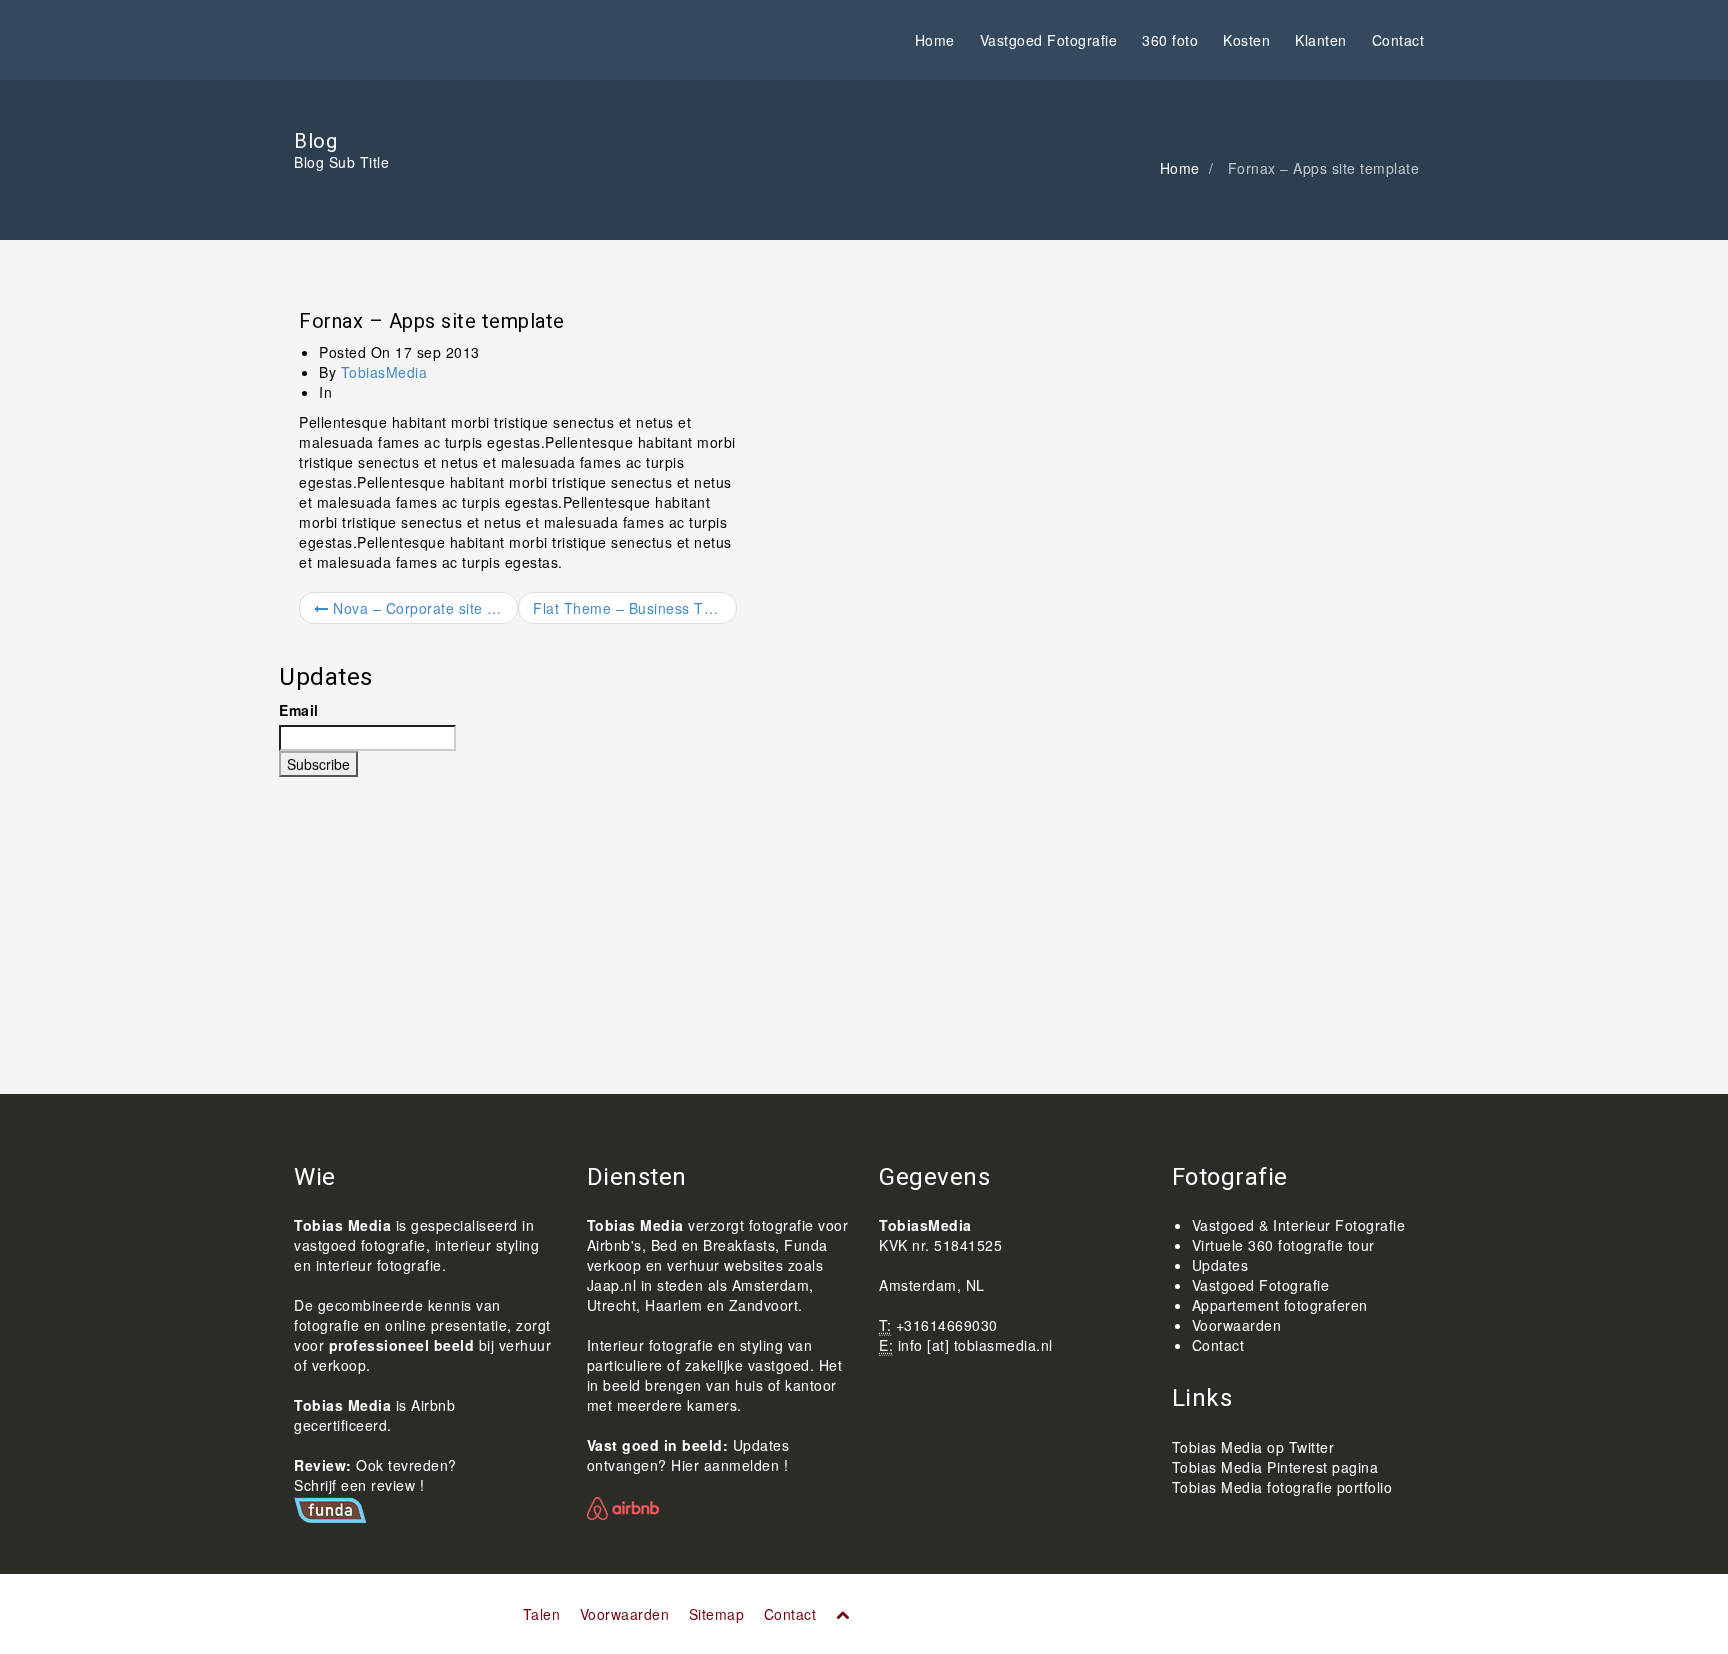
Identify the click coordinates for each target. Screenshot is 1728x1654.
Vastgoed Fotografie (1049, 40)
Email (299, 710)
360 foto (1170, 40)
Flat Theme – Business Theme (635, 608)
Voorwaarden (1237, 1325)
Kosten (1246, 40)
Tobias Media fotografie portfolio (1282, 1487)
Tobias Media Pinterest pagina (1275, 1467)
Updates (1220, 1265)
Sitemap (717, 1614)
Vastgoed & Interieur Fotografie (1299, 1225)
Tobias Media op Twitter (1253, 1447)
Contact (1398, 40)
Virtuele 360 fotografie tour (1283, 1245)
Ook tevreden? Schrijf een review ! (375, 1475)
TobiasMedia (384, 372)
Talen (542, 1614)
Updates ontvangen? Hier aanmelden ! (688, 1455)
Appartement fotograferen (1280, 1305)
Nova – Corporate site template (423, 608)
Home (935, 40)
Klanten (1321, 40)
